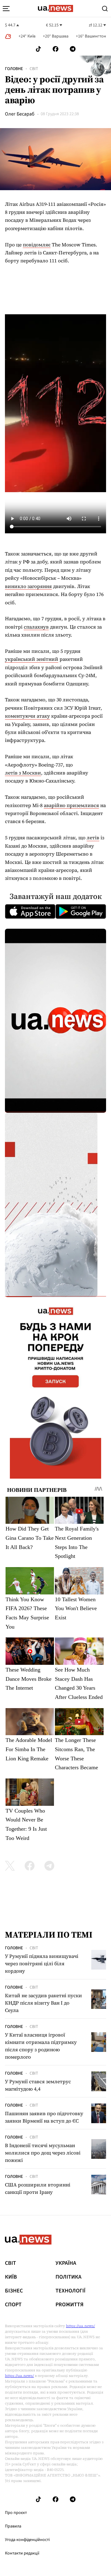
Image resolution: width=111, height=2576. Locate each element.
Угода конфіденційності (27, 2540)
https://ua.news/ (80, 2326)
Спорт (13, 2305)
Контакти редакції (22, 2553)
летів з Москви (23, 773)
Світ (34, 69)
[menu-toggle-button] (6, 9)
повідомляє (37, 245)
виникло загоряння (28, 586)
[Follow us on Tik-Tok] (38, 49)
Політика (68, 2277)
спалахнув (36, 627)
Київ (11, 2277)
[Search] (105, 9)
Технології (70, 2291)
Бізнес (14, 2291)
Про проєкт (16, 2513)
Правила (13, 2526)
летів (93, 837)
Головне (14, 69)
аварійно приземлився (71, 805)
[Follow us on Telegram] (73, 49)
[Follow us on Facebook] (55, 49)
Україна (66, 2263)
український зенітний (32, 659)
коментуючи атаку (27, 716)
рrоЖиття (70, 2305)
